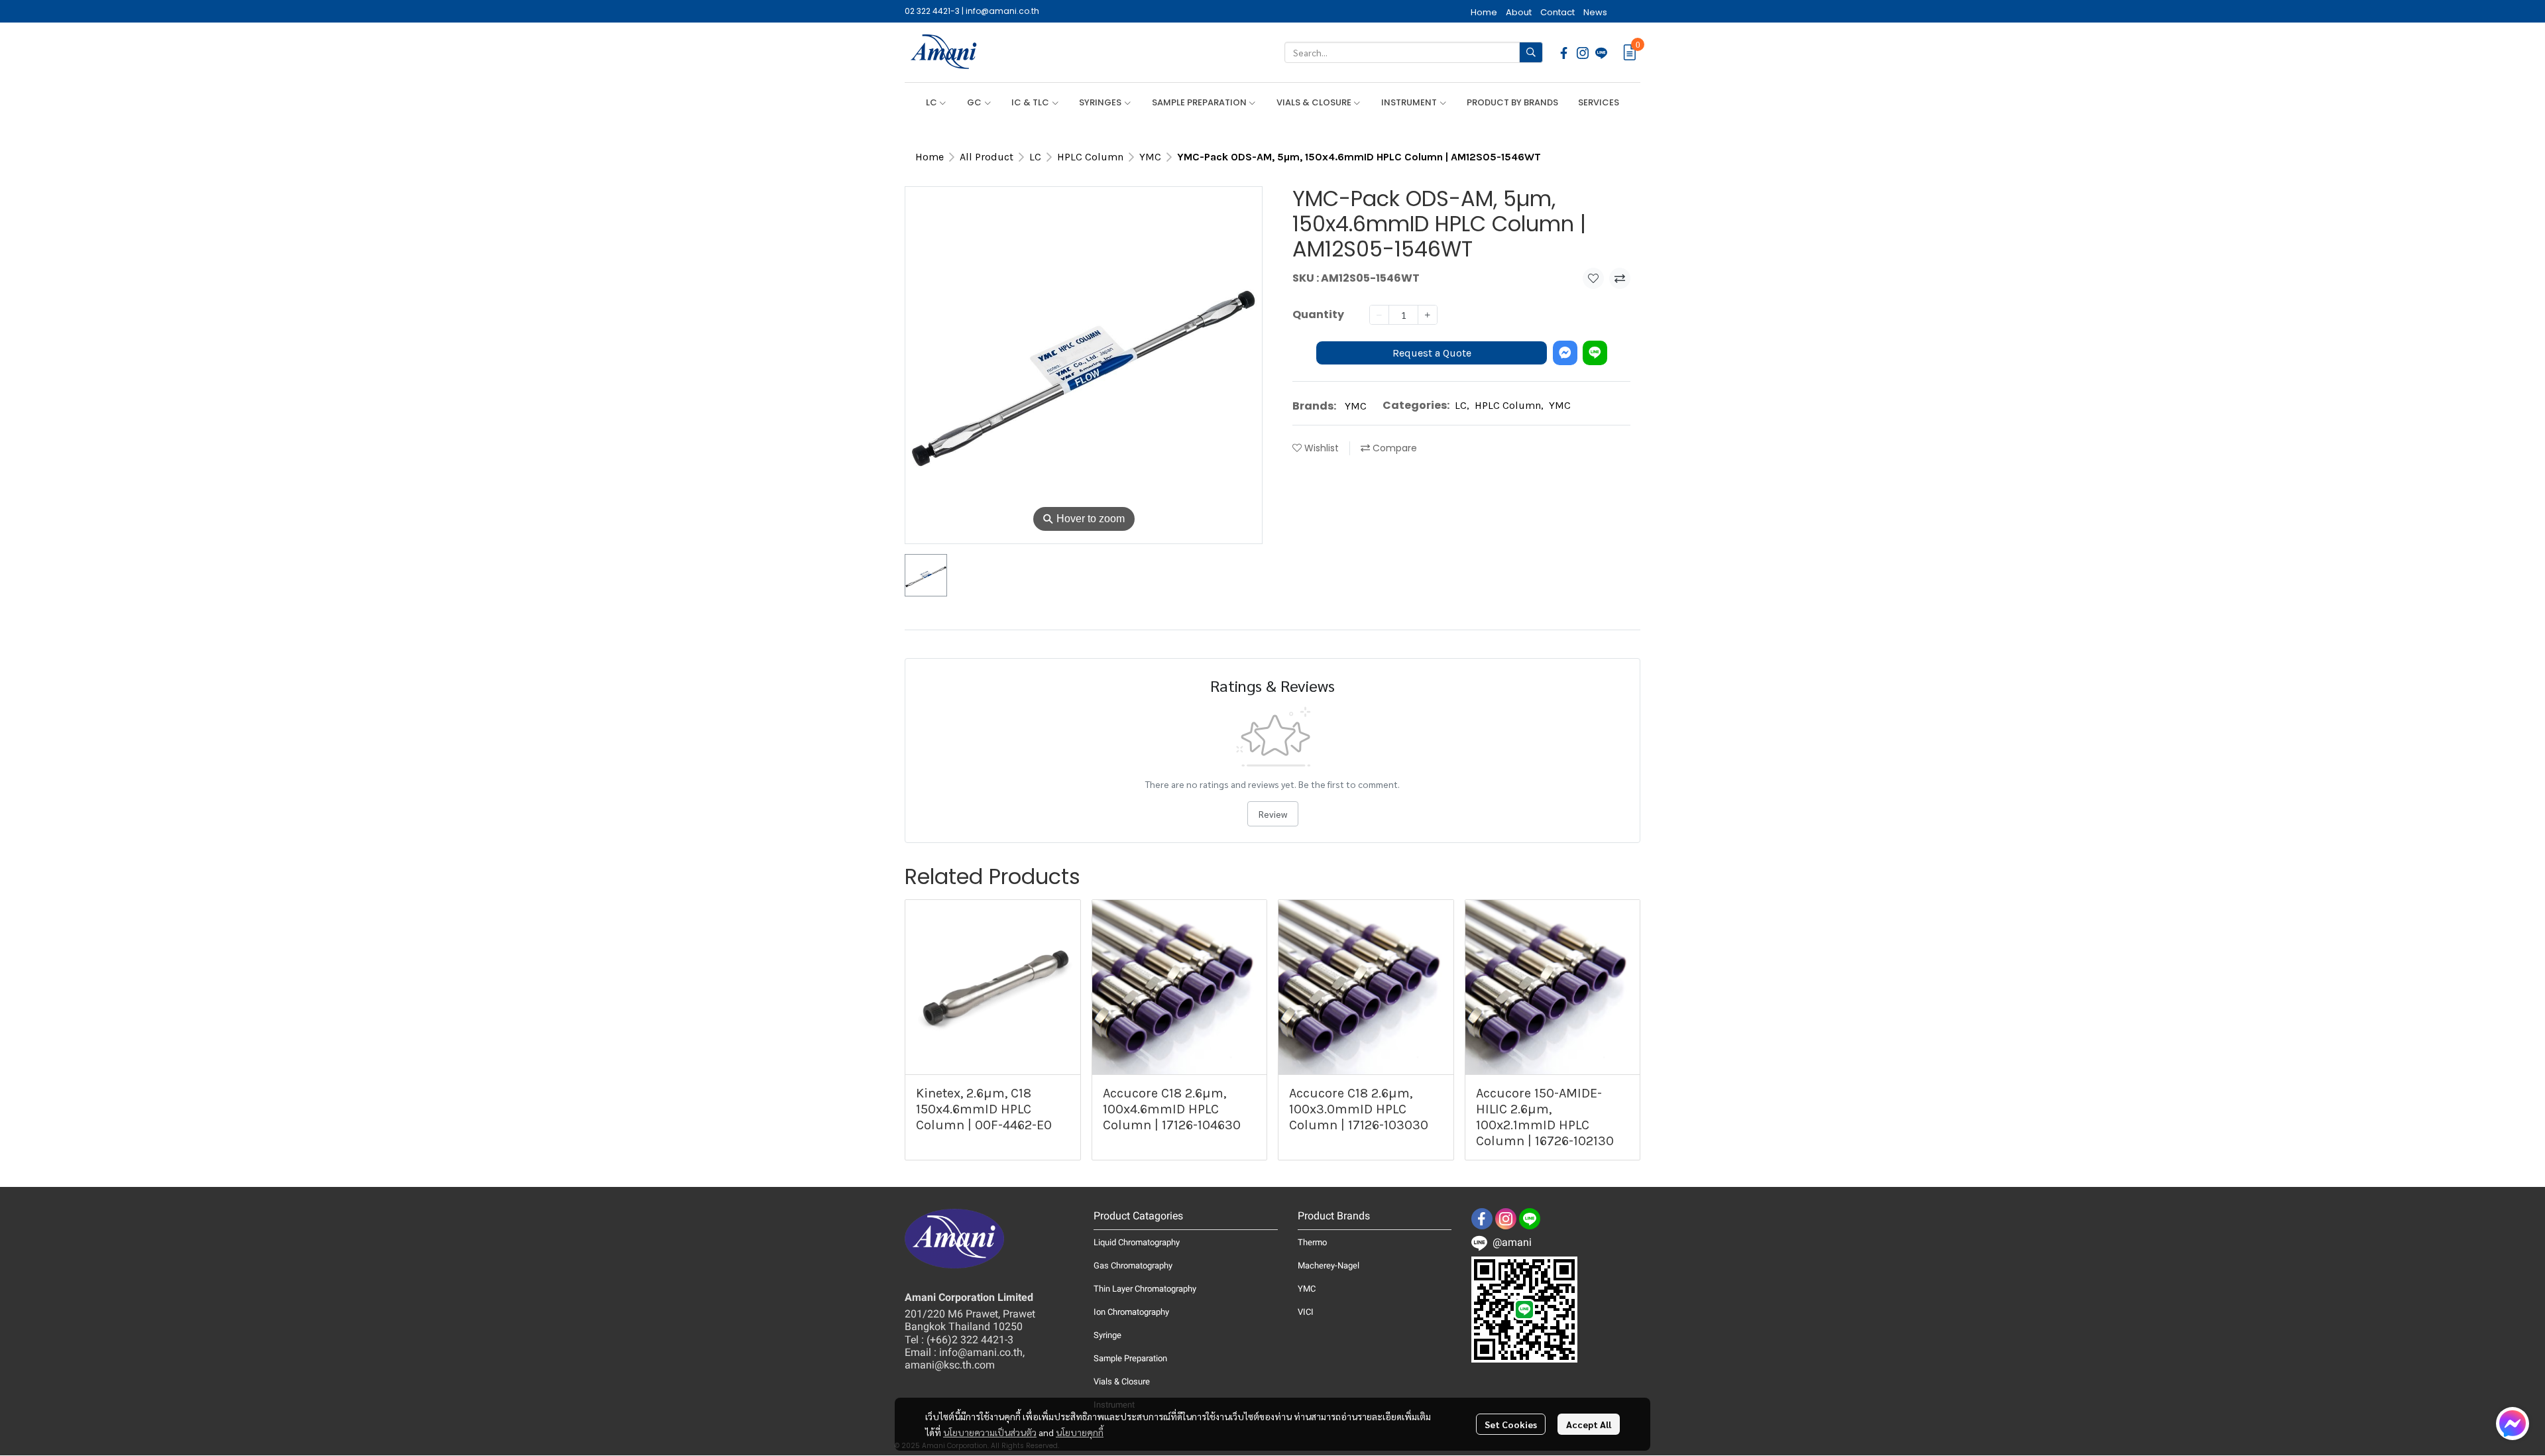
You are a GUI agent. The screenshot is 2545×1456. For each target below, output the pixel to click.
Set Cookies (1511, 1424)
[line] (1601, 52)
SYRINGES (1101, 102)
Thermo (1312, 1242)
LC (933, 102)
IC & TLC (1031, 102)
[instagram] (1583, 52)
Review (1273, 814)
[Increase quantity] (1428, 315)
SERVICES (1599, 102)
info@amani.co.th (1002, 11)
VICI (1306, 1312)
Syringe (1107, 1335)
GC (975, 102)
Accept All (1589, 1424)
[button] (1414, 52)
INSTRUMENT (1410, 102)
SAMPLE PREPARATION (1200, 102)
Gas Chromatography (1133, 1265)
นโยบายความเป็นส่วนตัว (990, 1432)
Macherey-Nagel (1329, 1265)
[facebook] (1564, 52)
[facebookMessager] (2513, 1424)
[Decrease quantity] (1379, 315)
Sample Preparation (1130, 1358)
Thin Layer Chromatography (1145, 1289)
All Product (987, 157)
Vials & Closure (1122, 1381)
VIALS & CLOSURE (1315, 102)
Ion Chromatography (1131, 1312)
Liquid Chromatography (1137, 1242)
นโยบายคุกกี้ (1080, 1432)
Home (930, 157)
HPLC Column (1090, 157)
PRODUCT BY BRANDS (1512, 102)
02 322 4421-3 (932, 11)
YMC (1150, 157)
